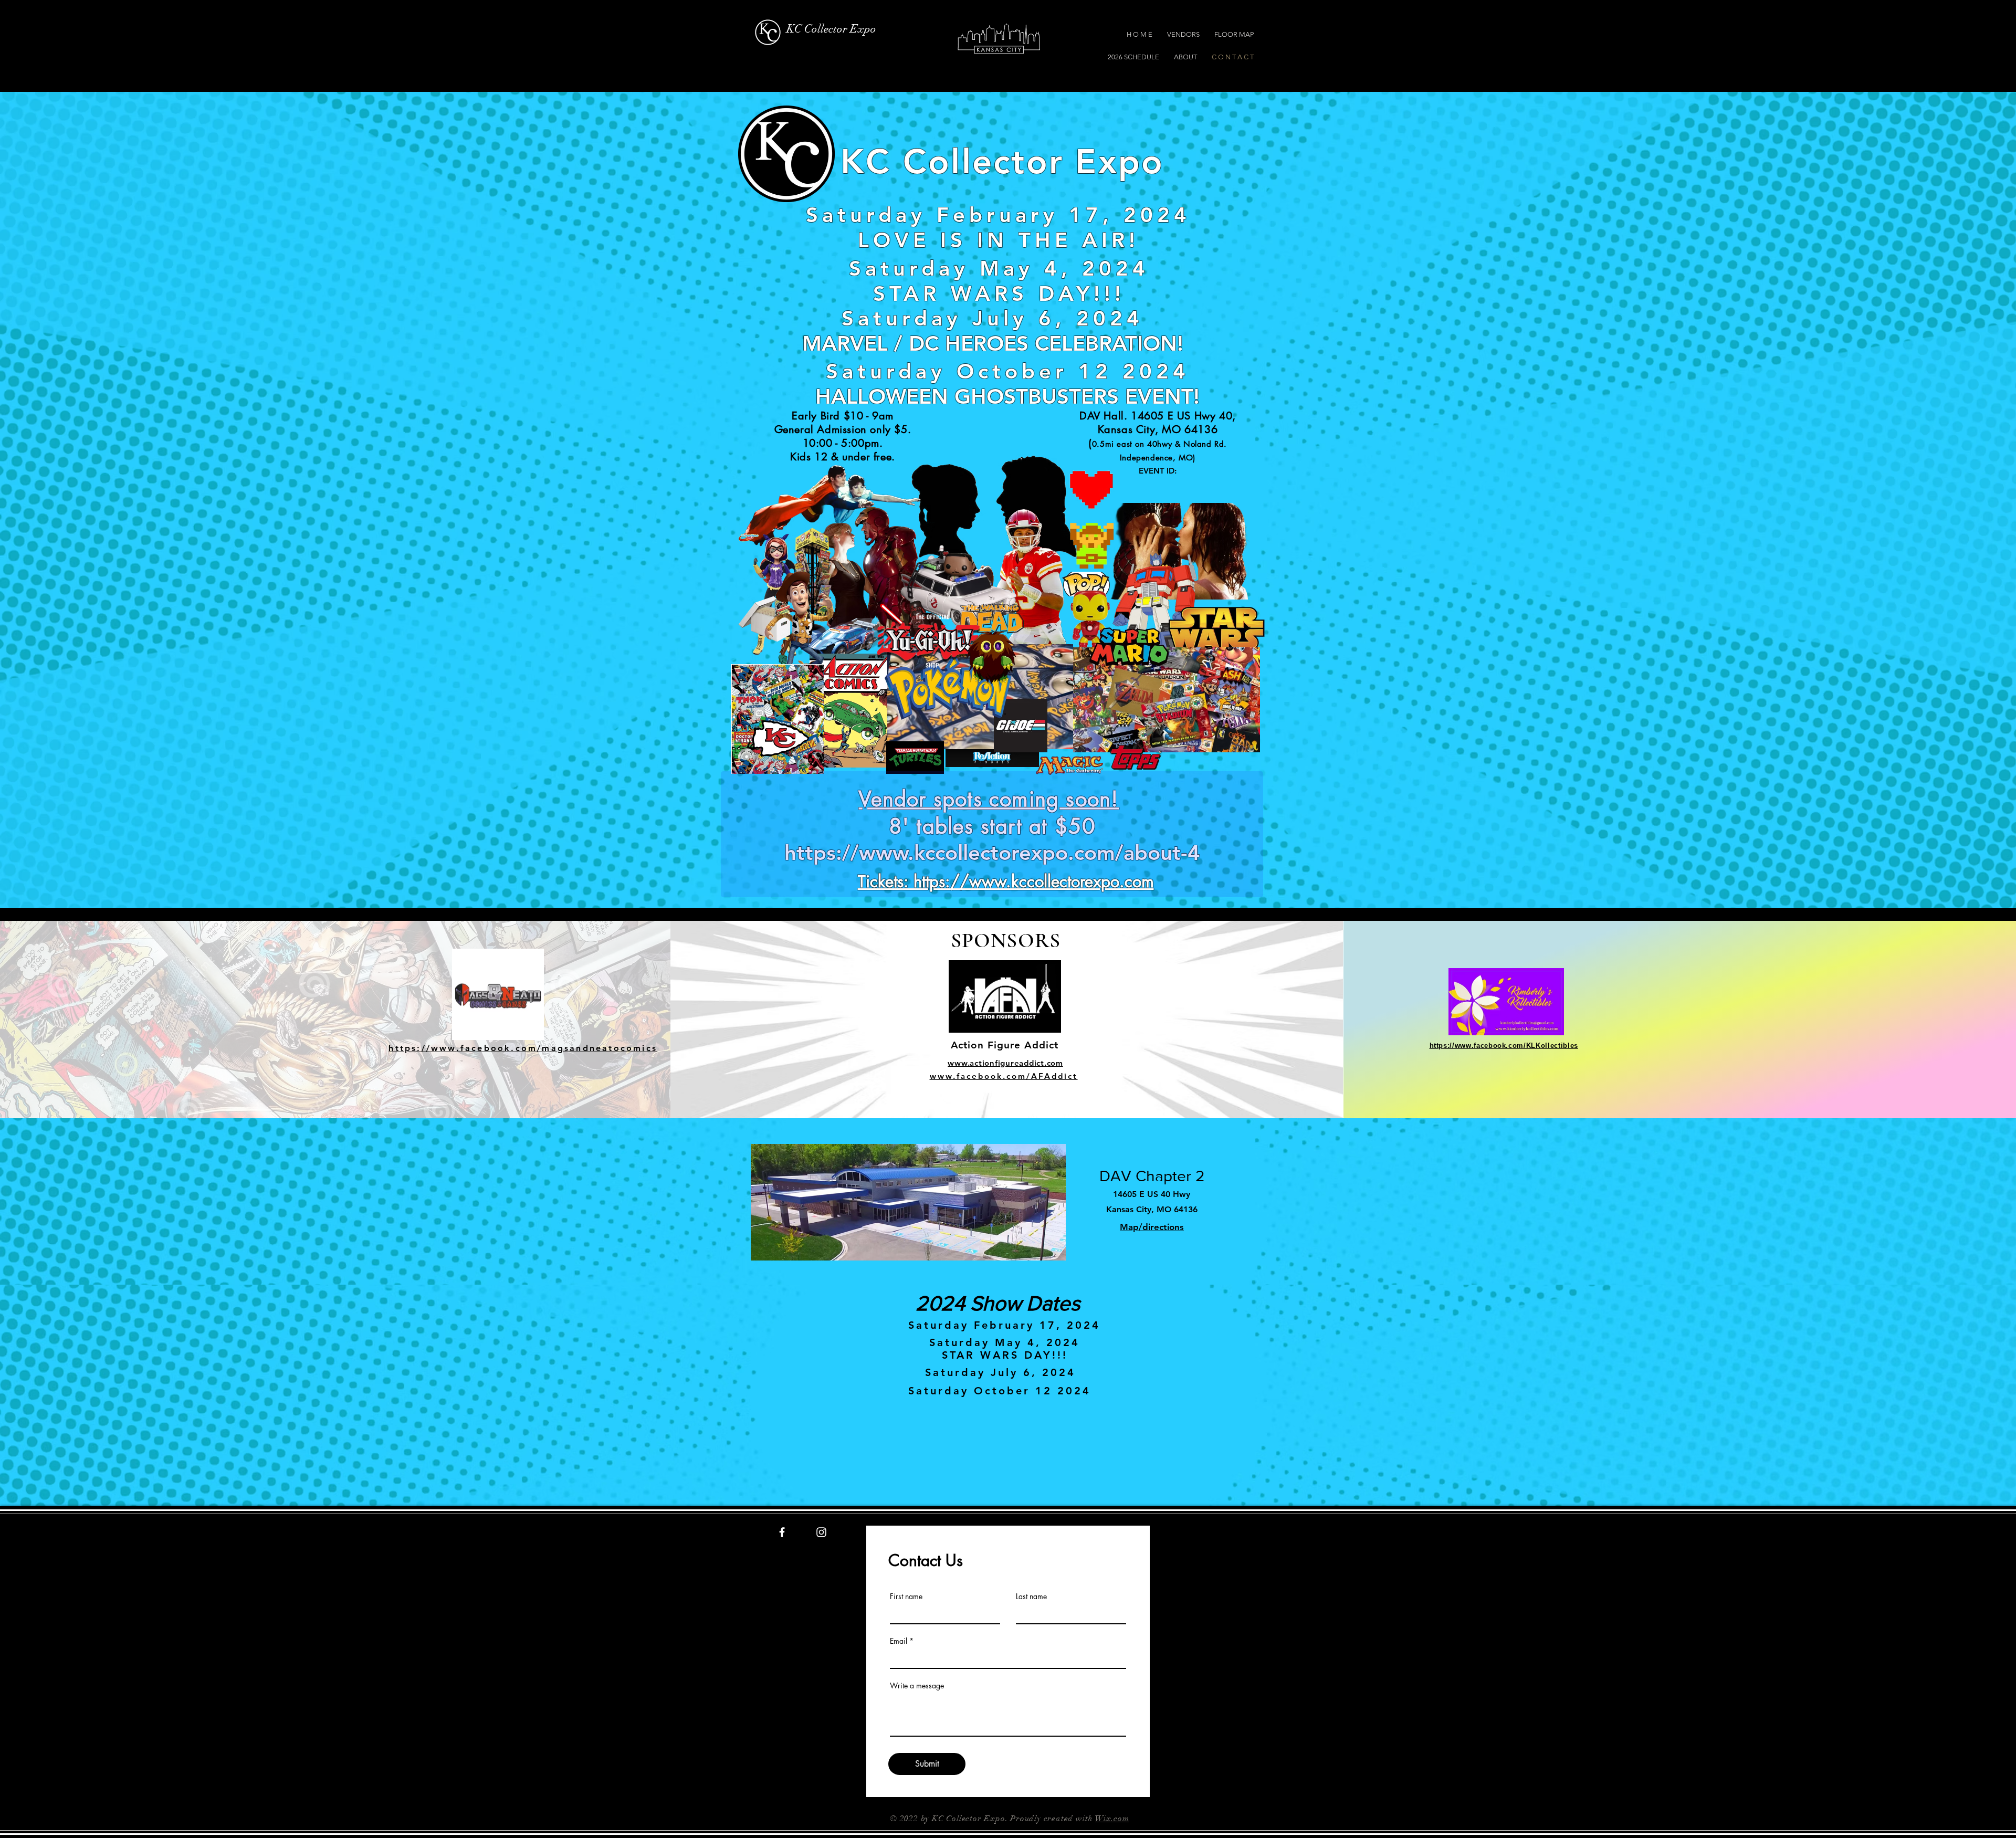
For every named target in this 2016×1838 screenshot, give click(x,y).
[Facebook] (782, 1532)
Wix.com (1112, 1819)
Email (899, 1641)
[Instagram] (821, 1532)
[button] (618, 35)
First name (906, 1597)
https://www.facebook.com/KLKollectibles (1504, 1046)
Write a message (917, 1686)
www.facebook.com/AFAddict (1004, 1076)
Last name (1031, 1597)
